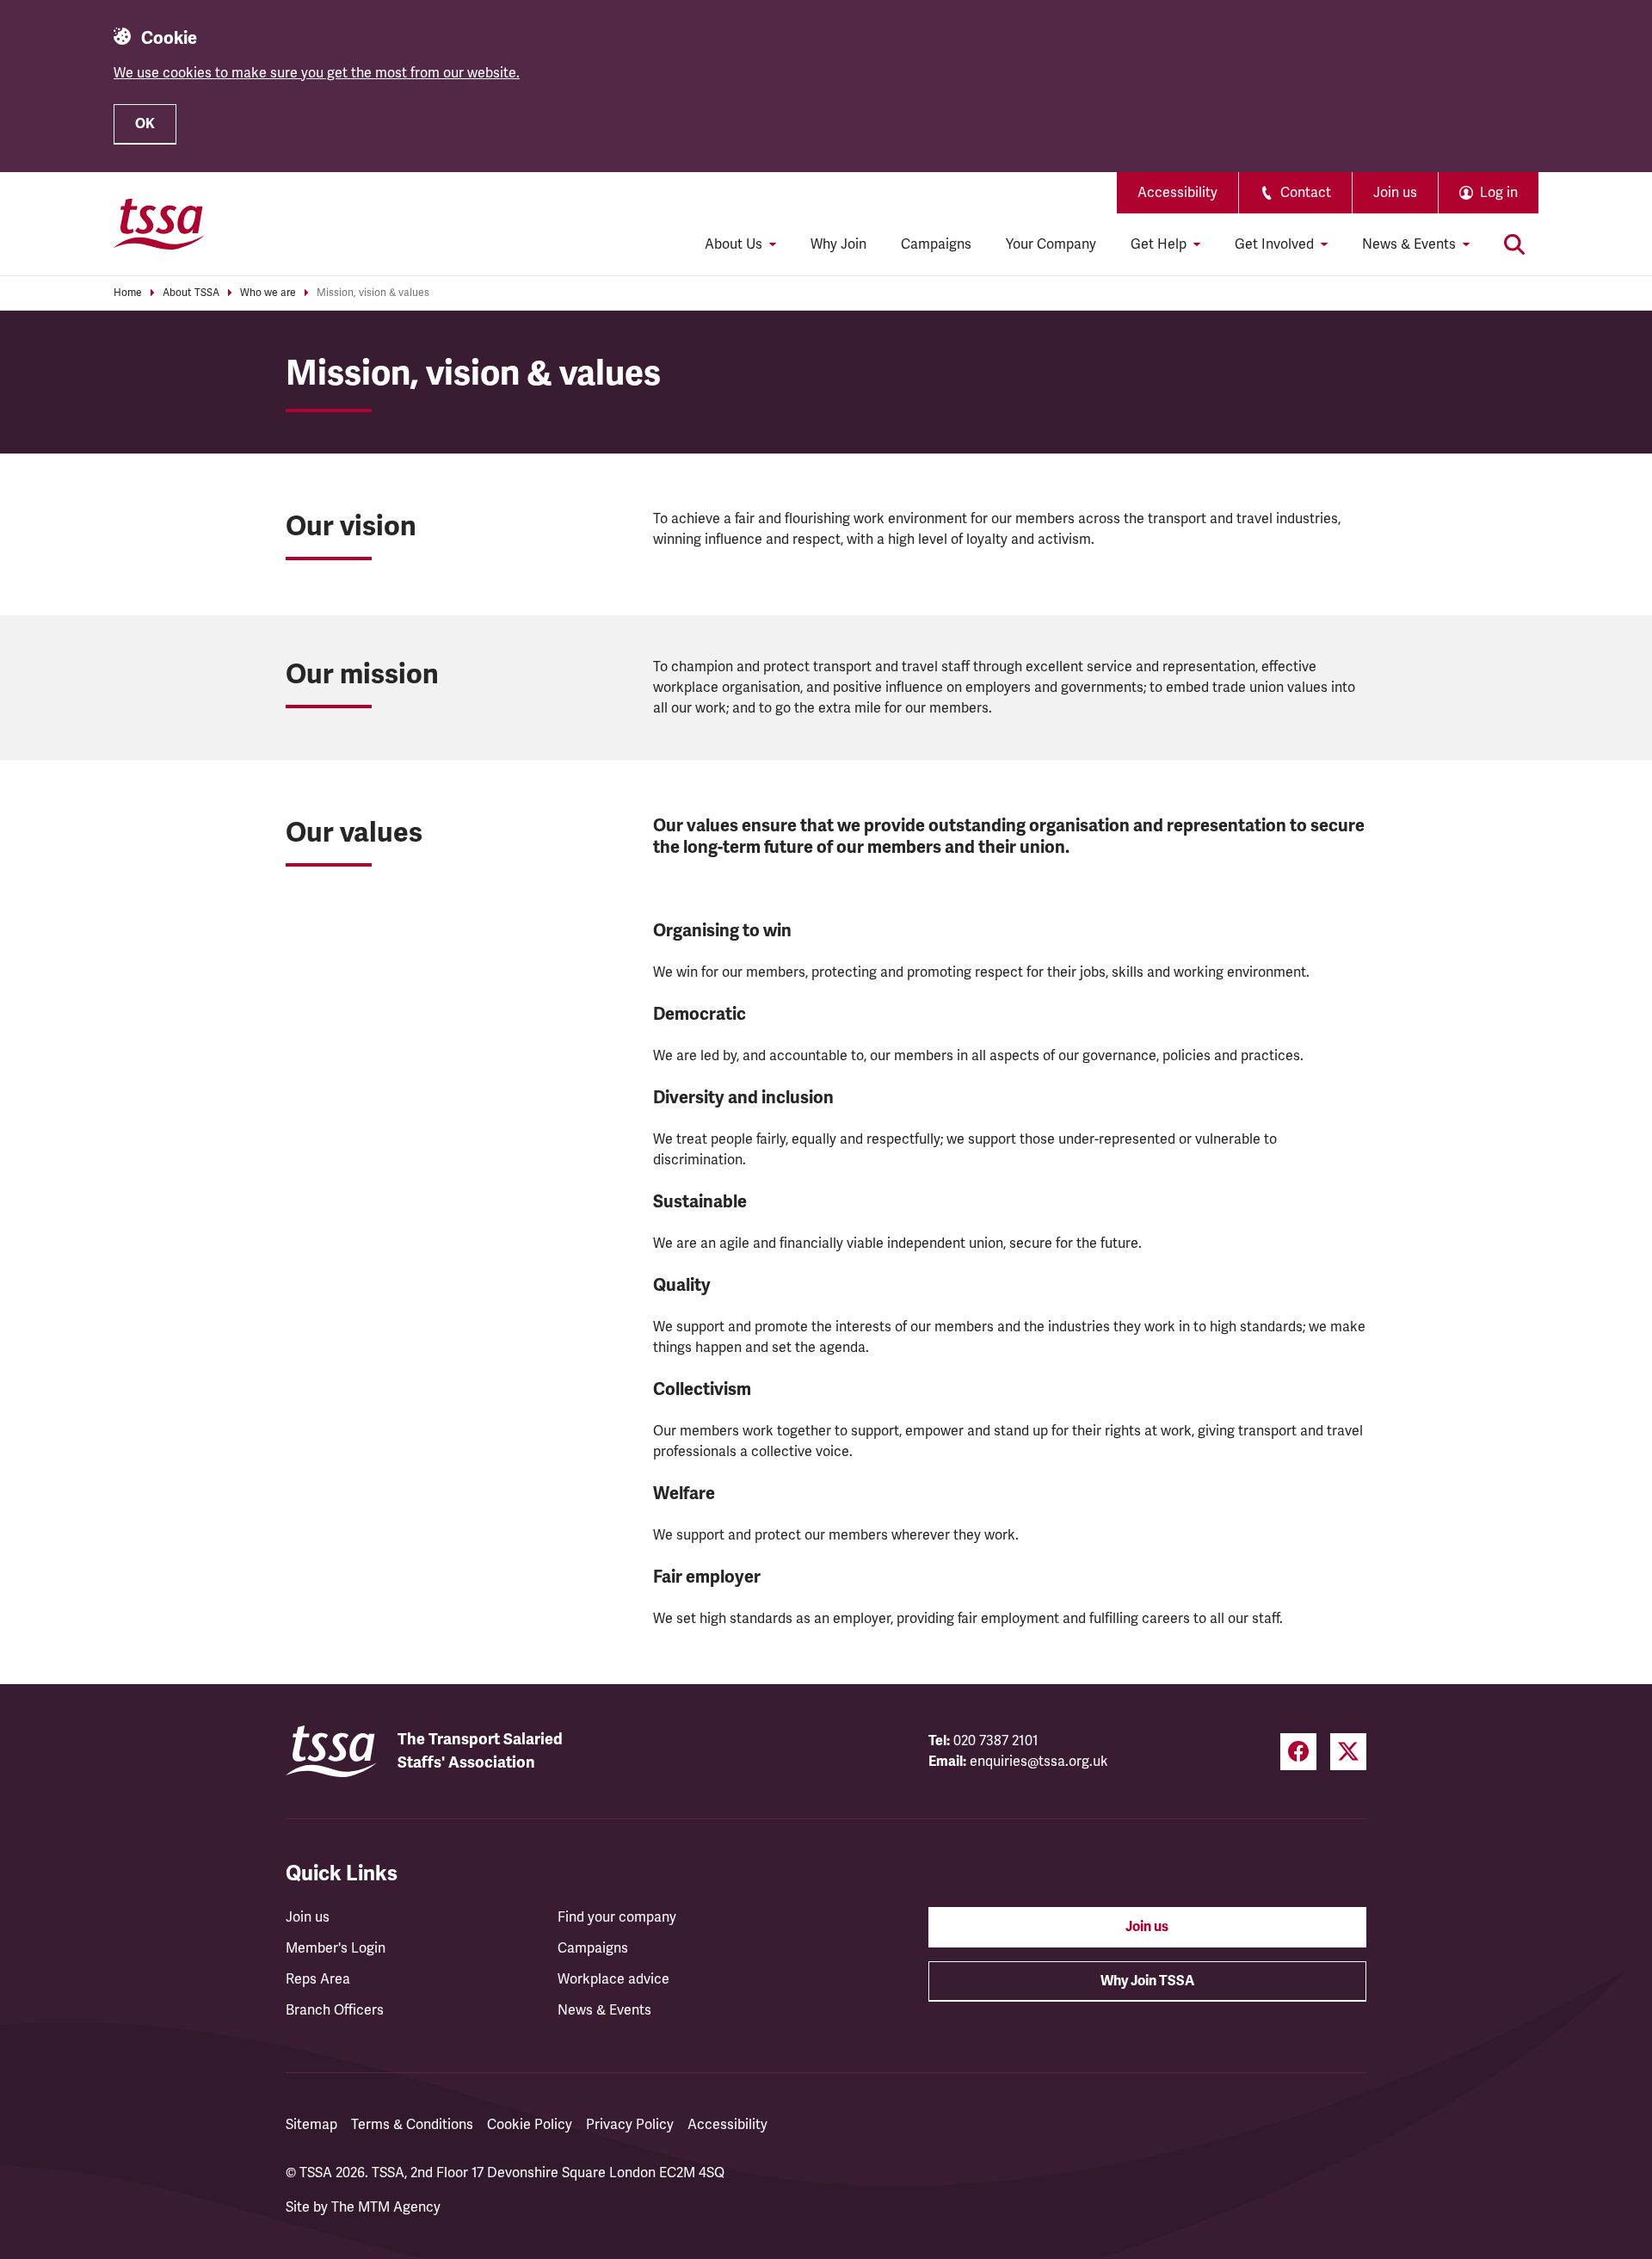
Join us (1395, 193)
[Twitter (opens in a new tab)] (1348, 1752)
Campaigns (936, 244)
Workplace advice (613, 1979)
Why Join (838, 244)
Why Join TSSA (1147, 1981)
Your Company (1051, 244)
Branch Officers (335, 2010)
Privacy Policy (630, 2125)
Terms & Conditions (412, 2125)
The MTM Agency (386, 2207)
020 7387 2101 (996, 1741)
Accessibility (1177, 193)
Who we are (268, 293)
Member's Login (336, 1948)
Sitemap (311, 2125)
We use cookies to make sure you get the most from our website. (317, 73)
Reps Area (318, 1979)
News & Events (604, 2010)
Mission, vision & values (373, 293)
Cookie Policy (530, 2125)
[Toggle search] (1514, 244)
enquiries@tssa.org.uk (1039, 1762)
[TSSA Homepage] (159, 224)
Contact (1306, 193)
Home (128, 293)
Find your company (617, 1917)
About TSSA (191, 293)
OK (145, 124)
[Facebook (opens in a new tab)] (1298, 1752)
